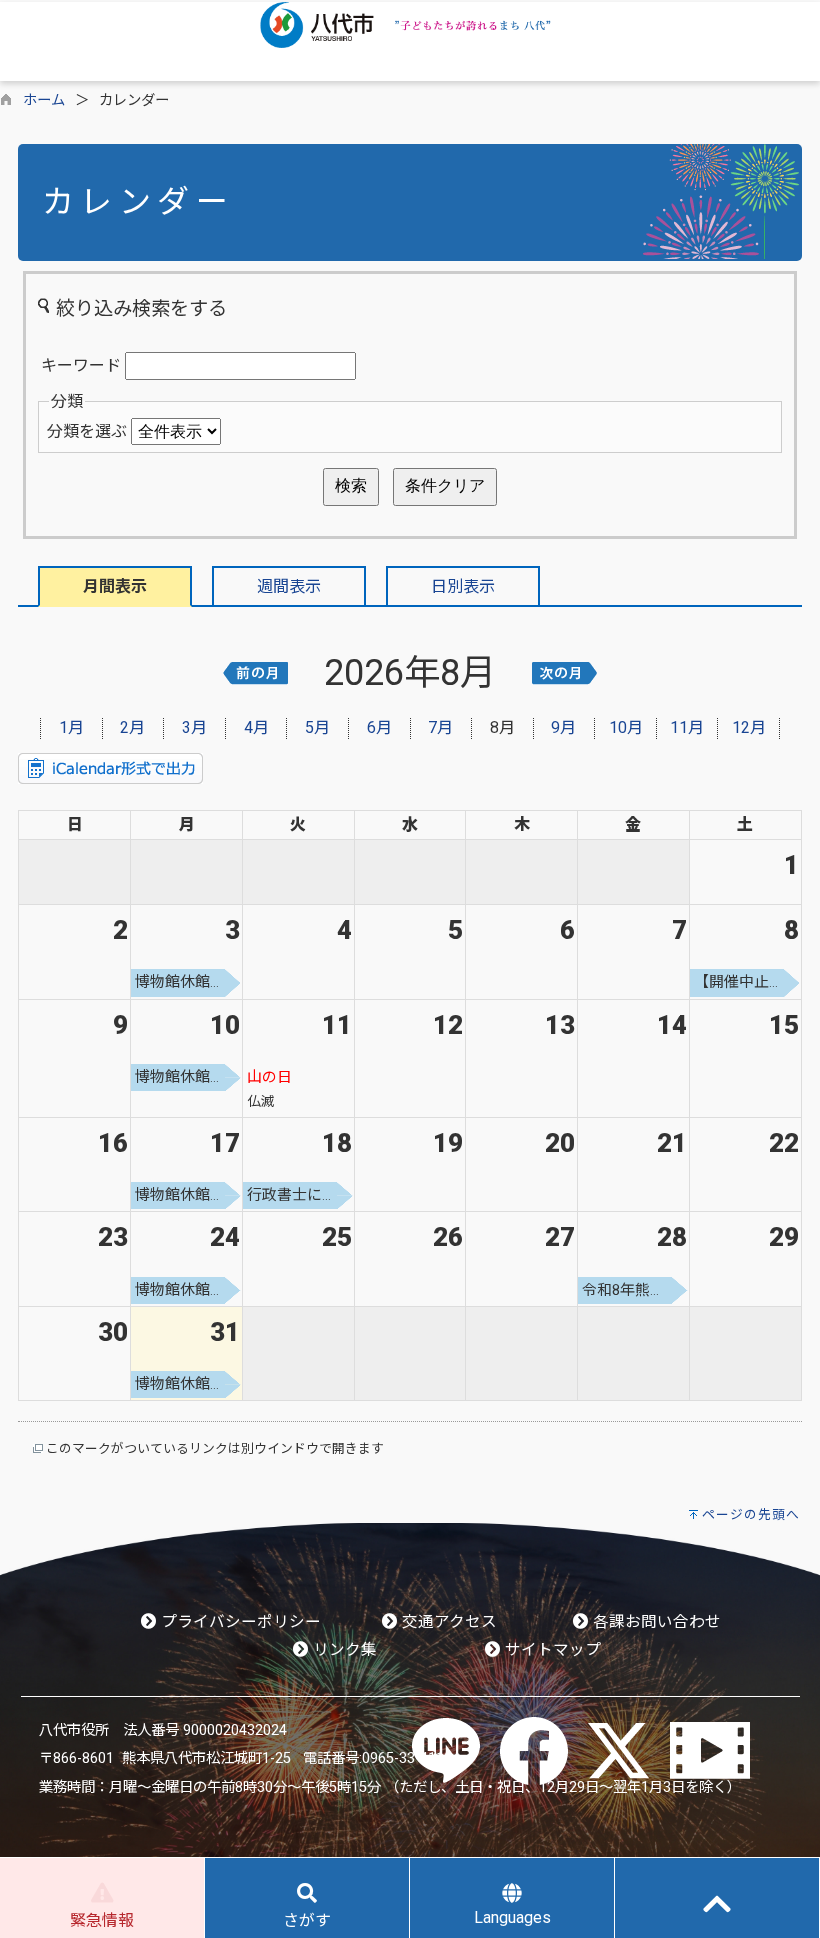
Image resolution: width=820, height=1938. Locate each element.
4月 (256, 727)
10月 (626, 727)
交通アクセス (447, 1622)
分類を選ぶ (87, 431)
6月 (379, 727)
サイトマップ (551, 1650)
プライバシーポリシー (239, 1622)
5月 (317, 727)
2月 (132, 727)
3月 (194, 727)
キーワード (81, 365)
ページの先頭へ (751, 1514)
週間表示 (289, 586)
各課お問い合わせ (655, 1622)
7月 (440, 727)
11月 (687, 727)
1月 (71, 727)
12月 (749, 727)
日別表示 (463, 586)
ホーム (44, 100)
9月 (563, 727)
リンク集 (343, 1650)
